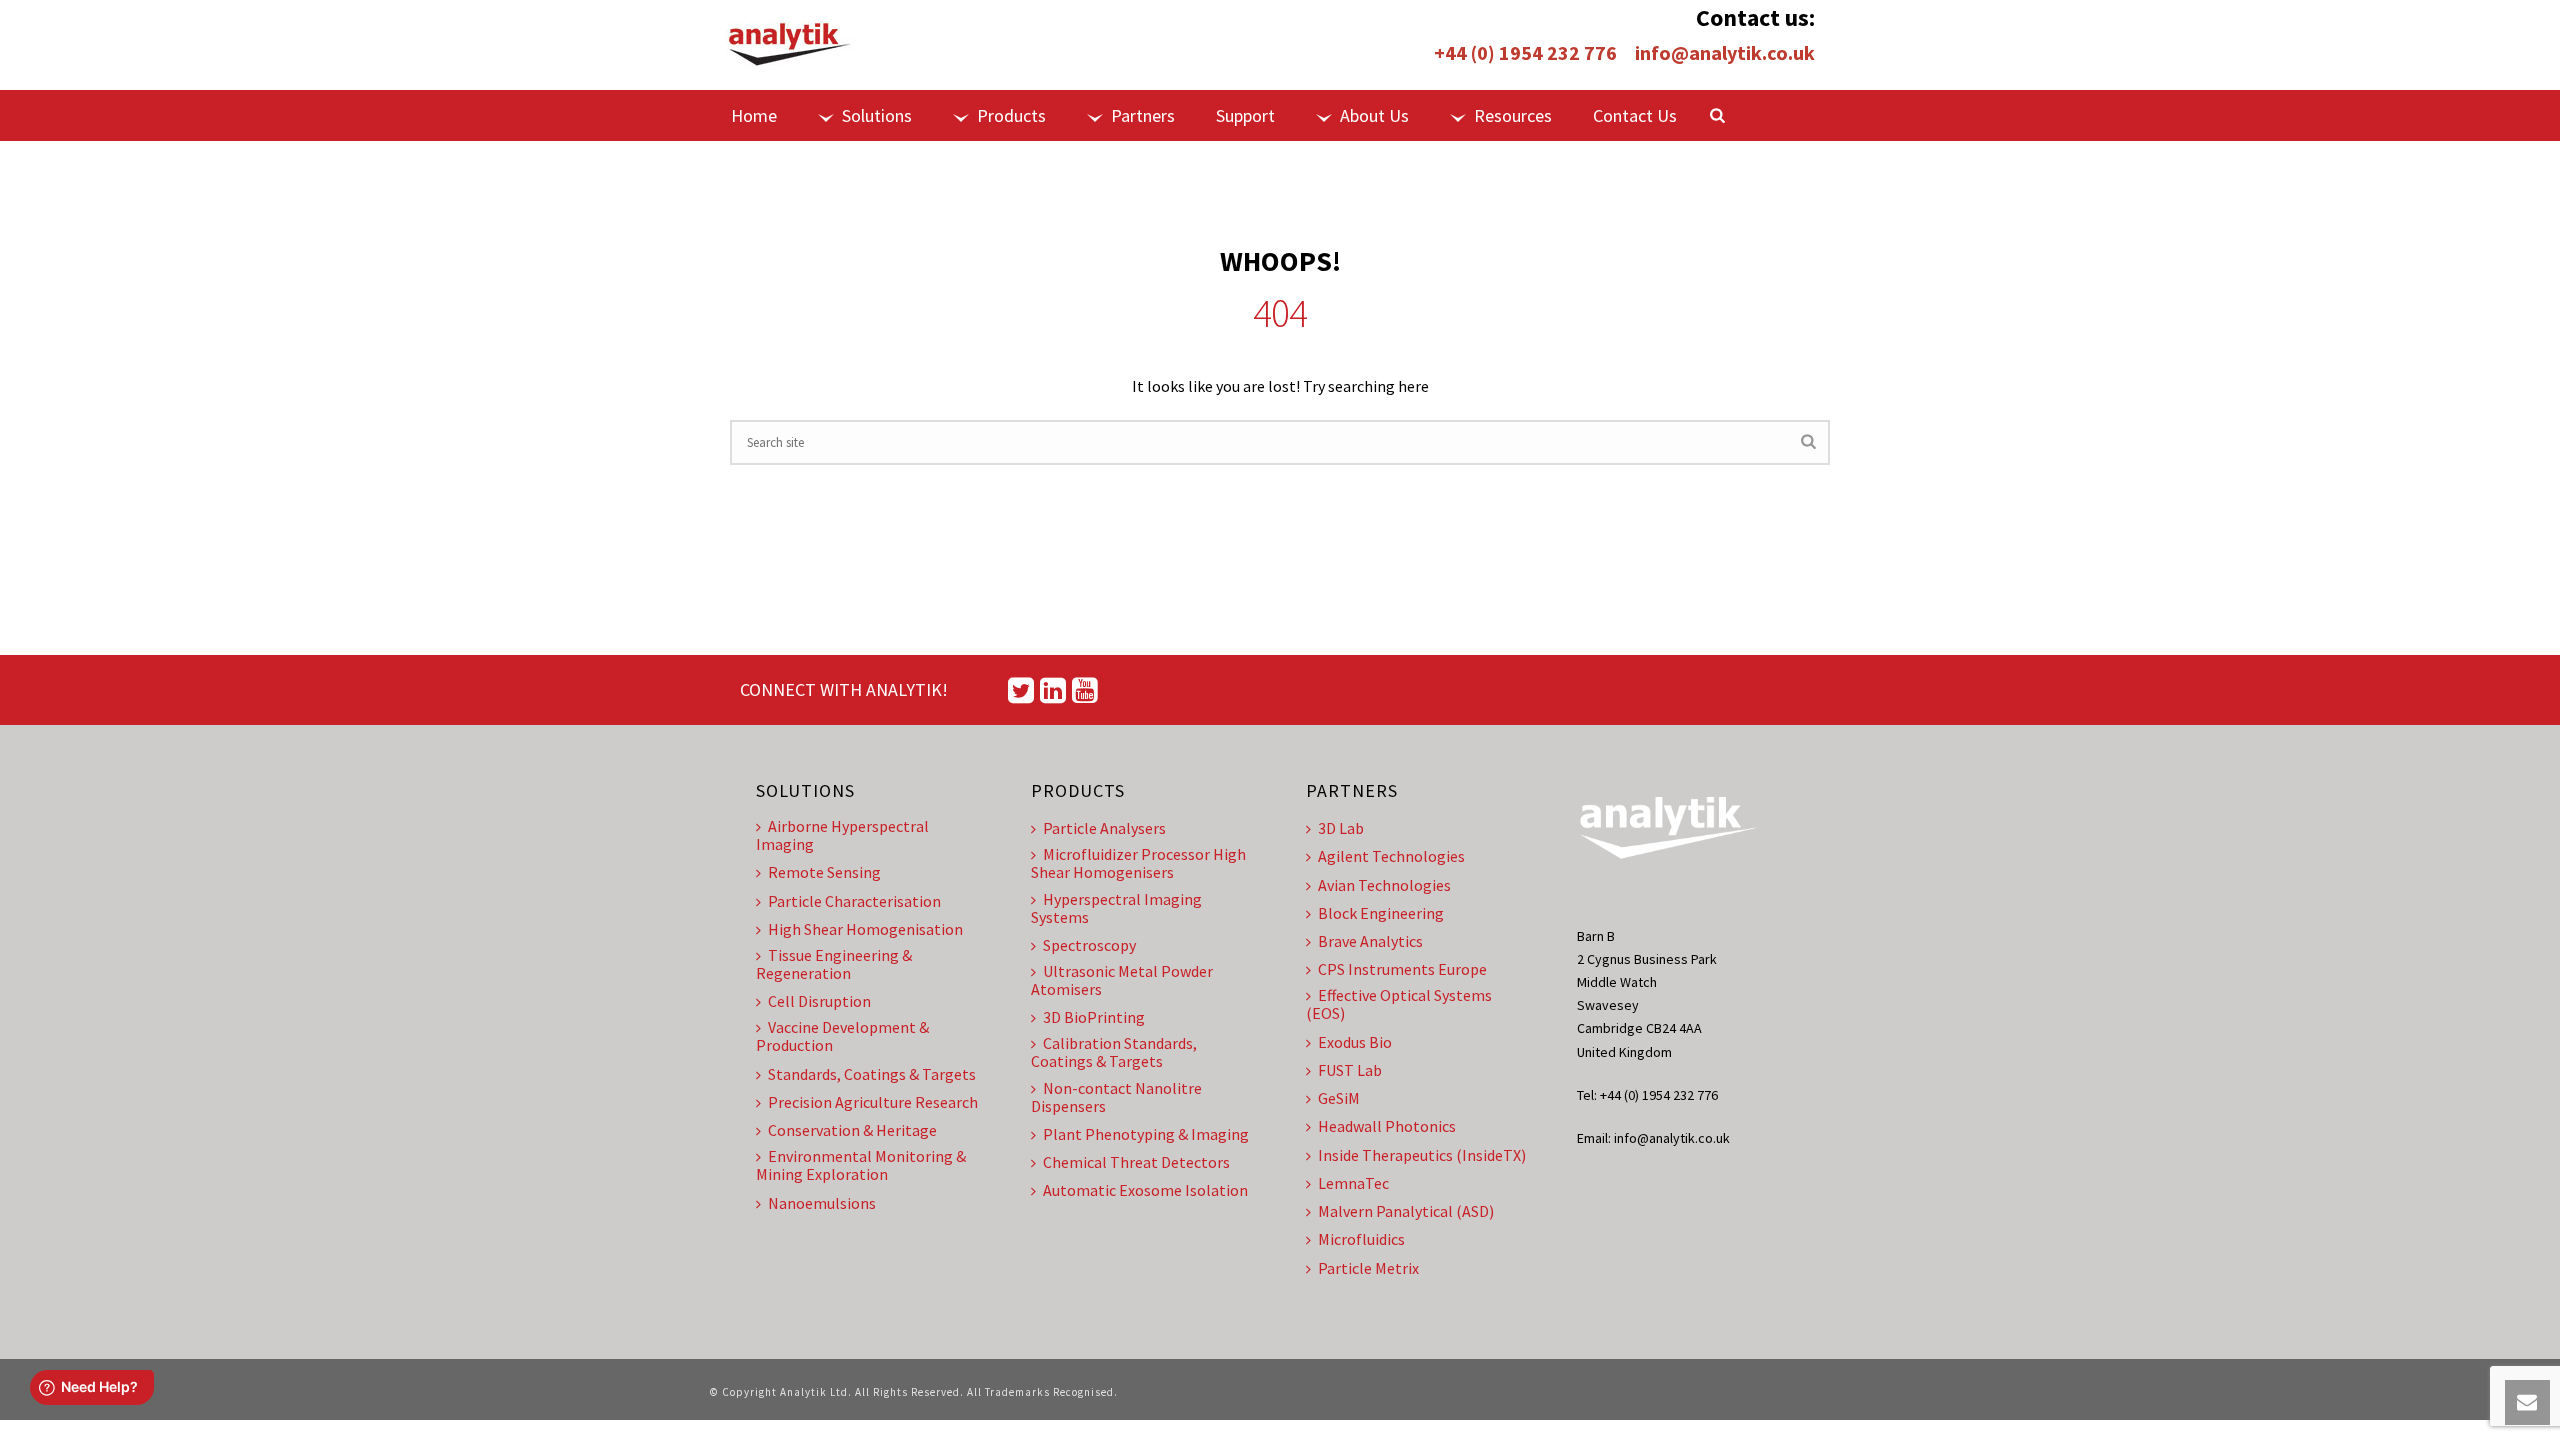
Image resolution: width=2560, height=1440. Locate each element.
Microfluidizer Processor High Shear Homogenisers (1138, 863)
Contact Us (1635, 115)
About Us (1374, 115)
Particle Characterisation (854, 901)
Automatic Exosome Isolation (1145, 1190)
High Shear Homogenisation (865, 929)
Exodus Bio (1355, 1042)
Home (754, 115)
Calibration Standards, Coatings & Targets (1114, 1052)
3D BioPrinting (1094, 1017)
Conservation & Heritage (852, 1130)
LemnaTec (1353, 1183)
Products (1011, 115)
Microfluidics (1361, 1239)
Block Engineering (1381, 913)
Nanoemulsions (822, 1203)
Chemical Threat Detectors (1136, 1162)
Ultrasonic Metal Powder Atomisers (1122, 980)
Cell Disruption (819, 1001)
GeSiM (1339, 1098)
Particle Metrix (1368, 1268)
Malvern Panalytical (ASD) (1406, 1211)
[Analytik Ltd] (790, 45)
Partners (1143, 115)
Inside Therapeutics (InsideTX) (1422, 1155)
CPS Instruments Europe (1402, 969)
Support (1245, 115)
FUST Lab (1350, 1070)
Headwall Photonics (1387, 1126)
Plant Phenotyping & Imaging (1146, 1134)
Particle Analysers (1104, 828)
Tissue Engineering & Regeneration (834, 964)
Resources (1513, 115)
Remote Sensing (824, 872)
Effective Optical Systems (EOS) (1399, 1004)
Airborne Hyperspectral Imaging (842, 835)
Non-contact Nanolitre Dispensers (1116, 1097)
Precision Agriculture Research (873, 1102)
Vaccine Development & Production (842, 1036)
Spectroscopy (1089, 945)
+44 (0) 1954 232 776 (1525, 52)
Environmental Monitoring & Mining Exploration (861, 1165)
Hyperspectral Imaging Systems (1116, 908)
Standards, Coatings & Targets (872, 1074)
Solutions (877, 115)
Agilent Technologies (1391, 856)
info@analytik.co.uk (1725, 52)
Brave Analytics (1370, 941)
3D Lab (1341, 828)
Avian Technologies (1384, 885)
